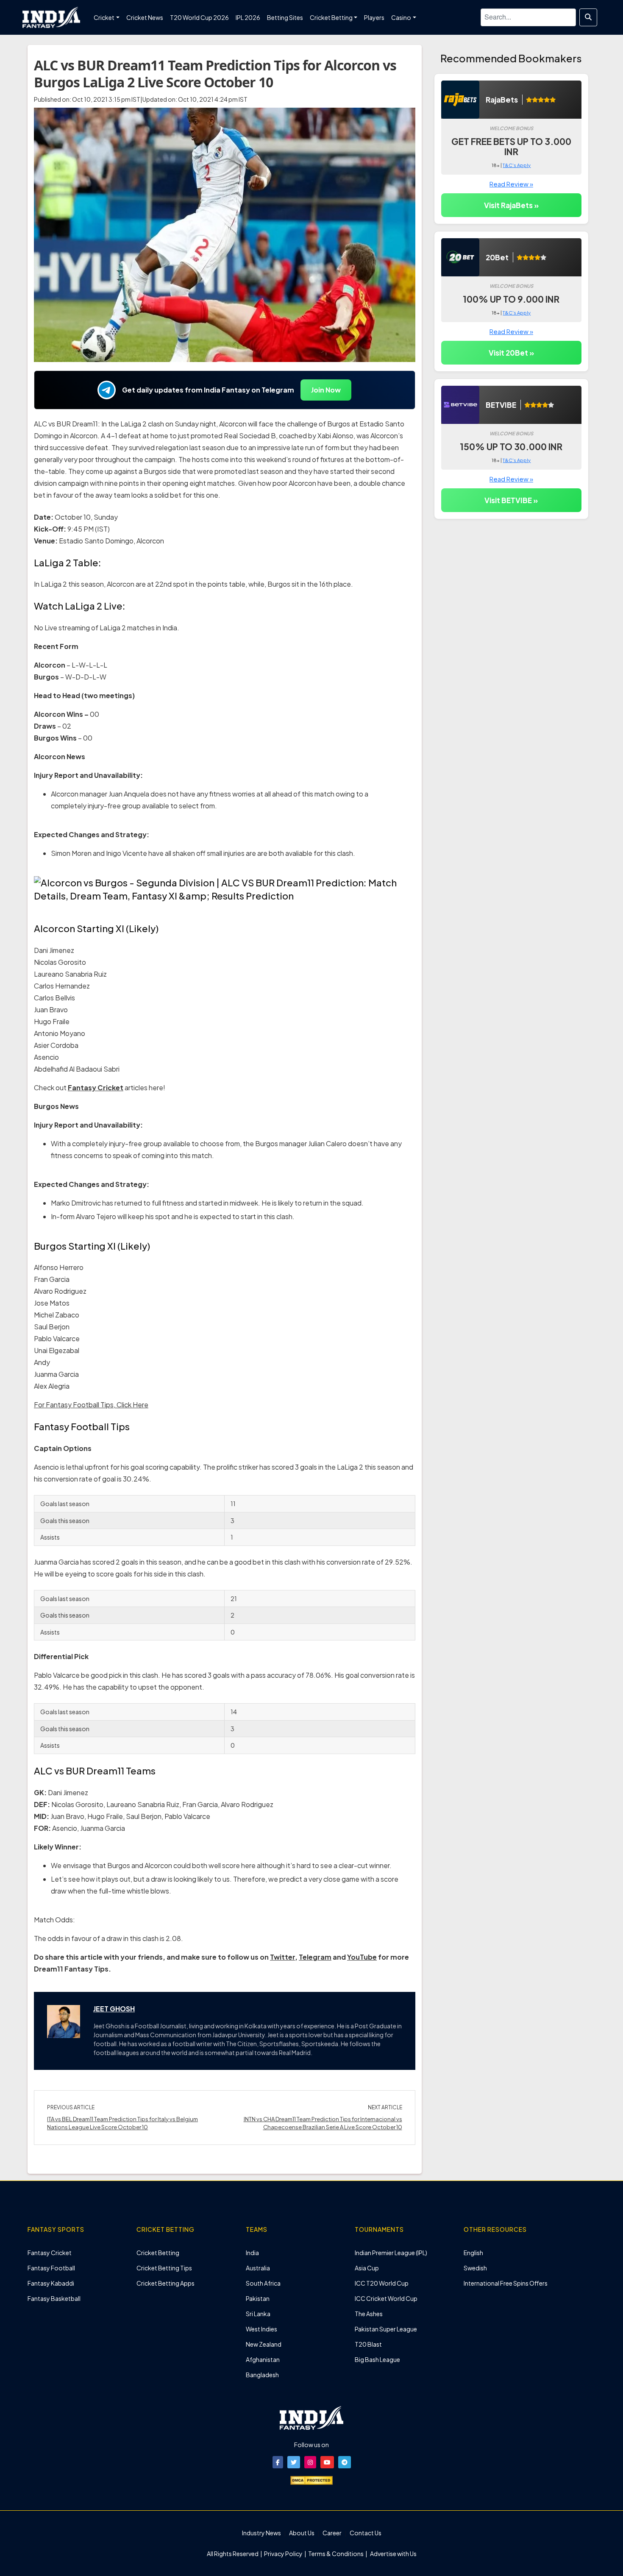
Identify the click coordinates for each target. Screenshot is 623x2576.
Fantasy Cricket (96, 1087)
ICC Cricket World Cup (386, 2298)
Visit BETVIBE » (511, 500)
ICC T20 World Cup (382, 2283)
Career (332, 2533)
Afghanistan (263, 2359)
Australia (258, 2268)
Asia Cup (367, 2268)
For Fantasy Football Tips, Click (83, 1405)
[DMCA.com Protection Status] (311, 2479)
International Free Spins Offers (506, 2283)
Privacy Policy (284, 2554)
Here (140, 1405)
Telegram (315, 1957)
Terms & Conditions (336, 2554)
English (473, 2253)
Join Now (326, 390)
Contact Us (366, 2533)
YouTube (362, 1957)
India (252, 2253)
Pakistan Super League (386, 2329)
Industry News (261, 2533)
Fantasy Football (51, 2268)
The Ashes (369, 2314)
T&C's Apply (517, 165)
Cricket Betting (158, 2253)
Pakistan (258, 2298)
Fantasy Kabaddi (51, 2283)
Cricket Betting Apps (165, 2283)
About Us (302, 2533)
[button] (278, 2462)
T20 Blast (368, 2344)
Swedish (475, 2268)
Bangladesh (262, 2375)
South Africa (263, 2283)
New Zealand (264, 2344)
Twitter (282, 1957)
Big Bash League (377, 2359)
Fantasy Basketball (54, 2298)
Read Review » (511, 184)
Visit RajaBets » (511, 205)
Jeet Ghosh (114, 2009)
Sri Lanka (258, 2314)
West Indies (261, 2329)
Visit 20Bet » (511, 353)
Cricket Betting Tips (164, 2268)
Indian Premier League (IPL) (391, 2253)
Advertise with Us (393, 2554)
